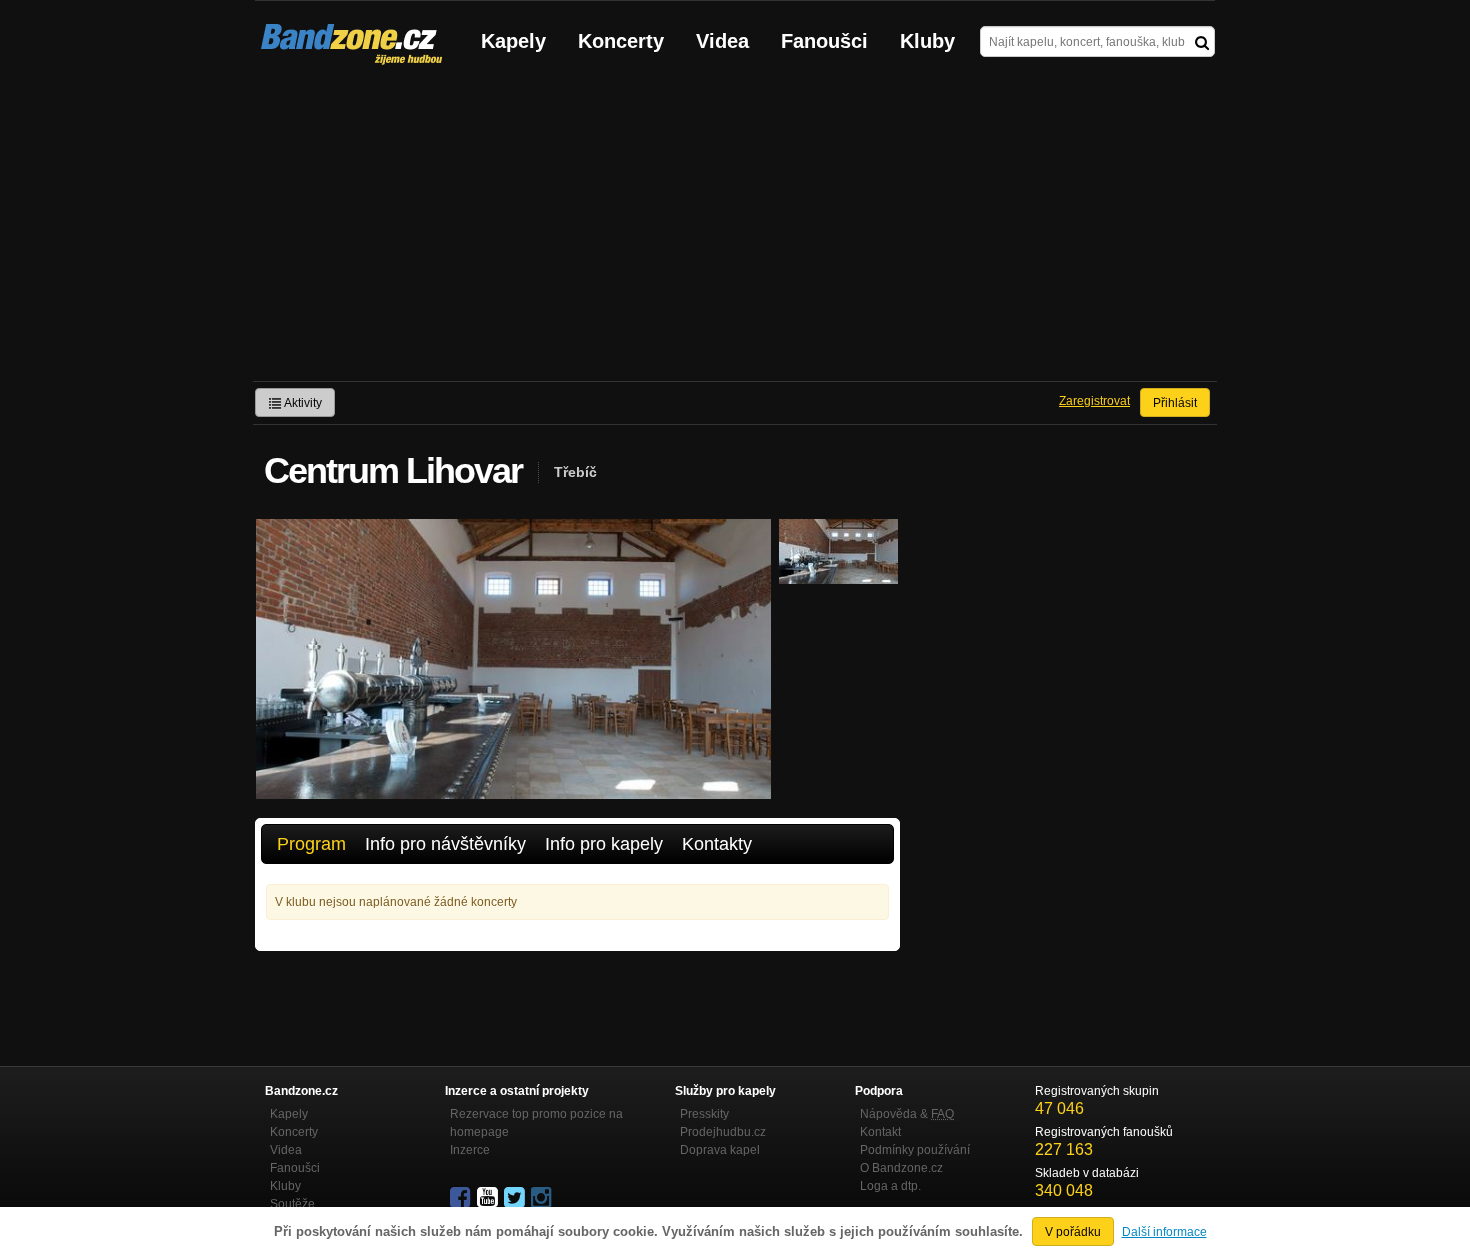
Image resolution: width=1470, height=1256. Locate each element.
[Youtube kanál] (489, 1198)
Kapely (513, 41)
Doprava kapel (720, 1150)
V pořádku (1073, 1232)
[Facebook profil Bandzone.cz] (462, 1198)
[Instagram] (543, 1198)
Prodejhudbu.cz (723, 1132)
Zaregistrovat (1094, 401)
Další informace (1164, 1232)
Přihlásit (1175, 403)
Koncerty (621, 41)
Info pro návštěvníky (445, 844)
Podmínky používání (915, 1150)
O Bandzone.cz (901, 1168)
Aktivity (302, 403)
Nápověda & (907, 1114)
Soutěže (292, 1204)
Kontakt (880, 1132)
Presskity (704, 1114)
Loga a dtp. (890, 1186)
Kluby (927, 41)
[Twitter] (516, 1198)
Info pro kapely (604, 844)
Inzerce (470, 1150)
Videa (722, 41)
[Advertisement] (735, 231)
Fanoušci (824, 41)
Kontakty (717, 844)
